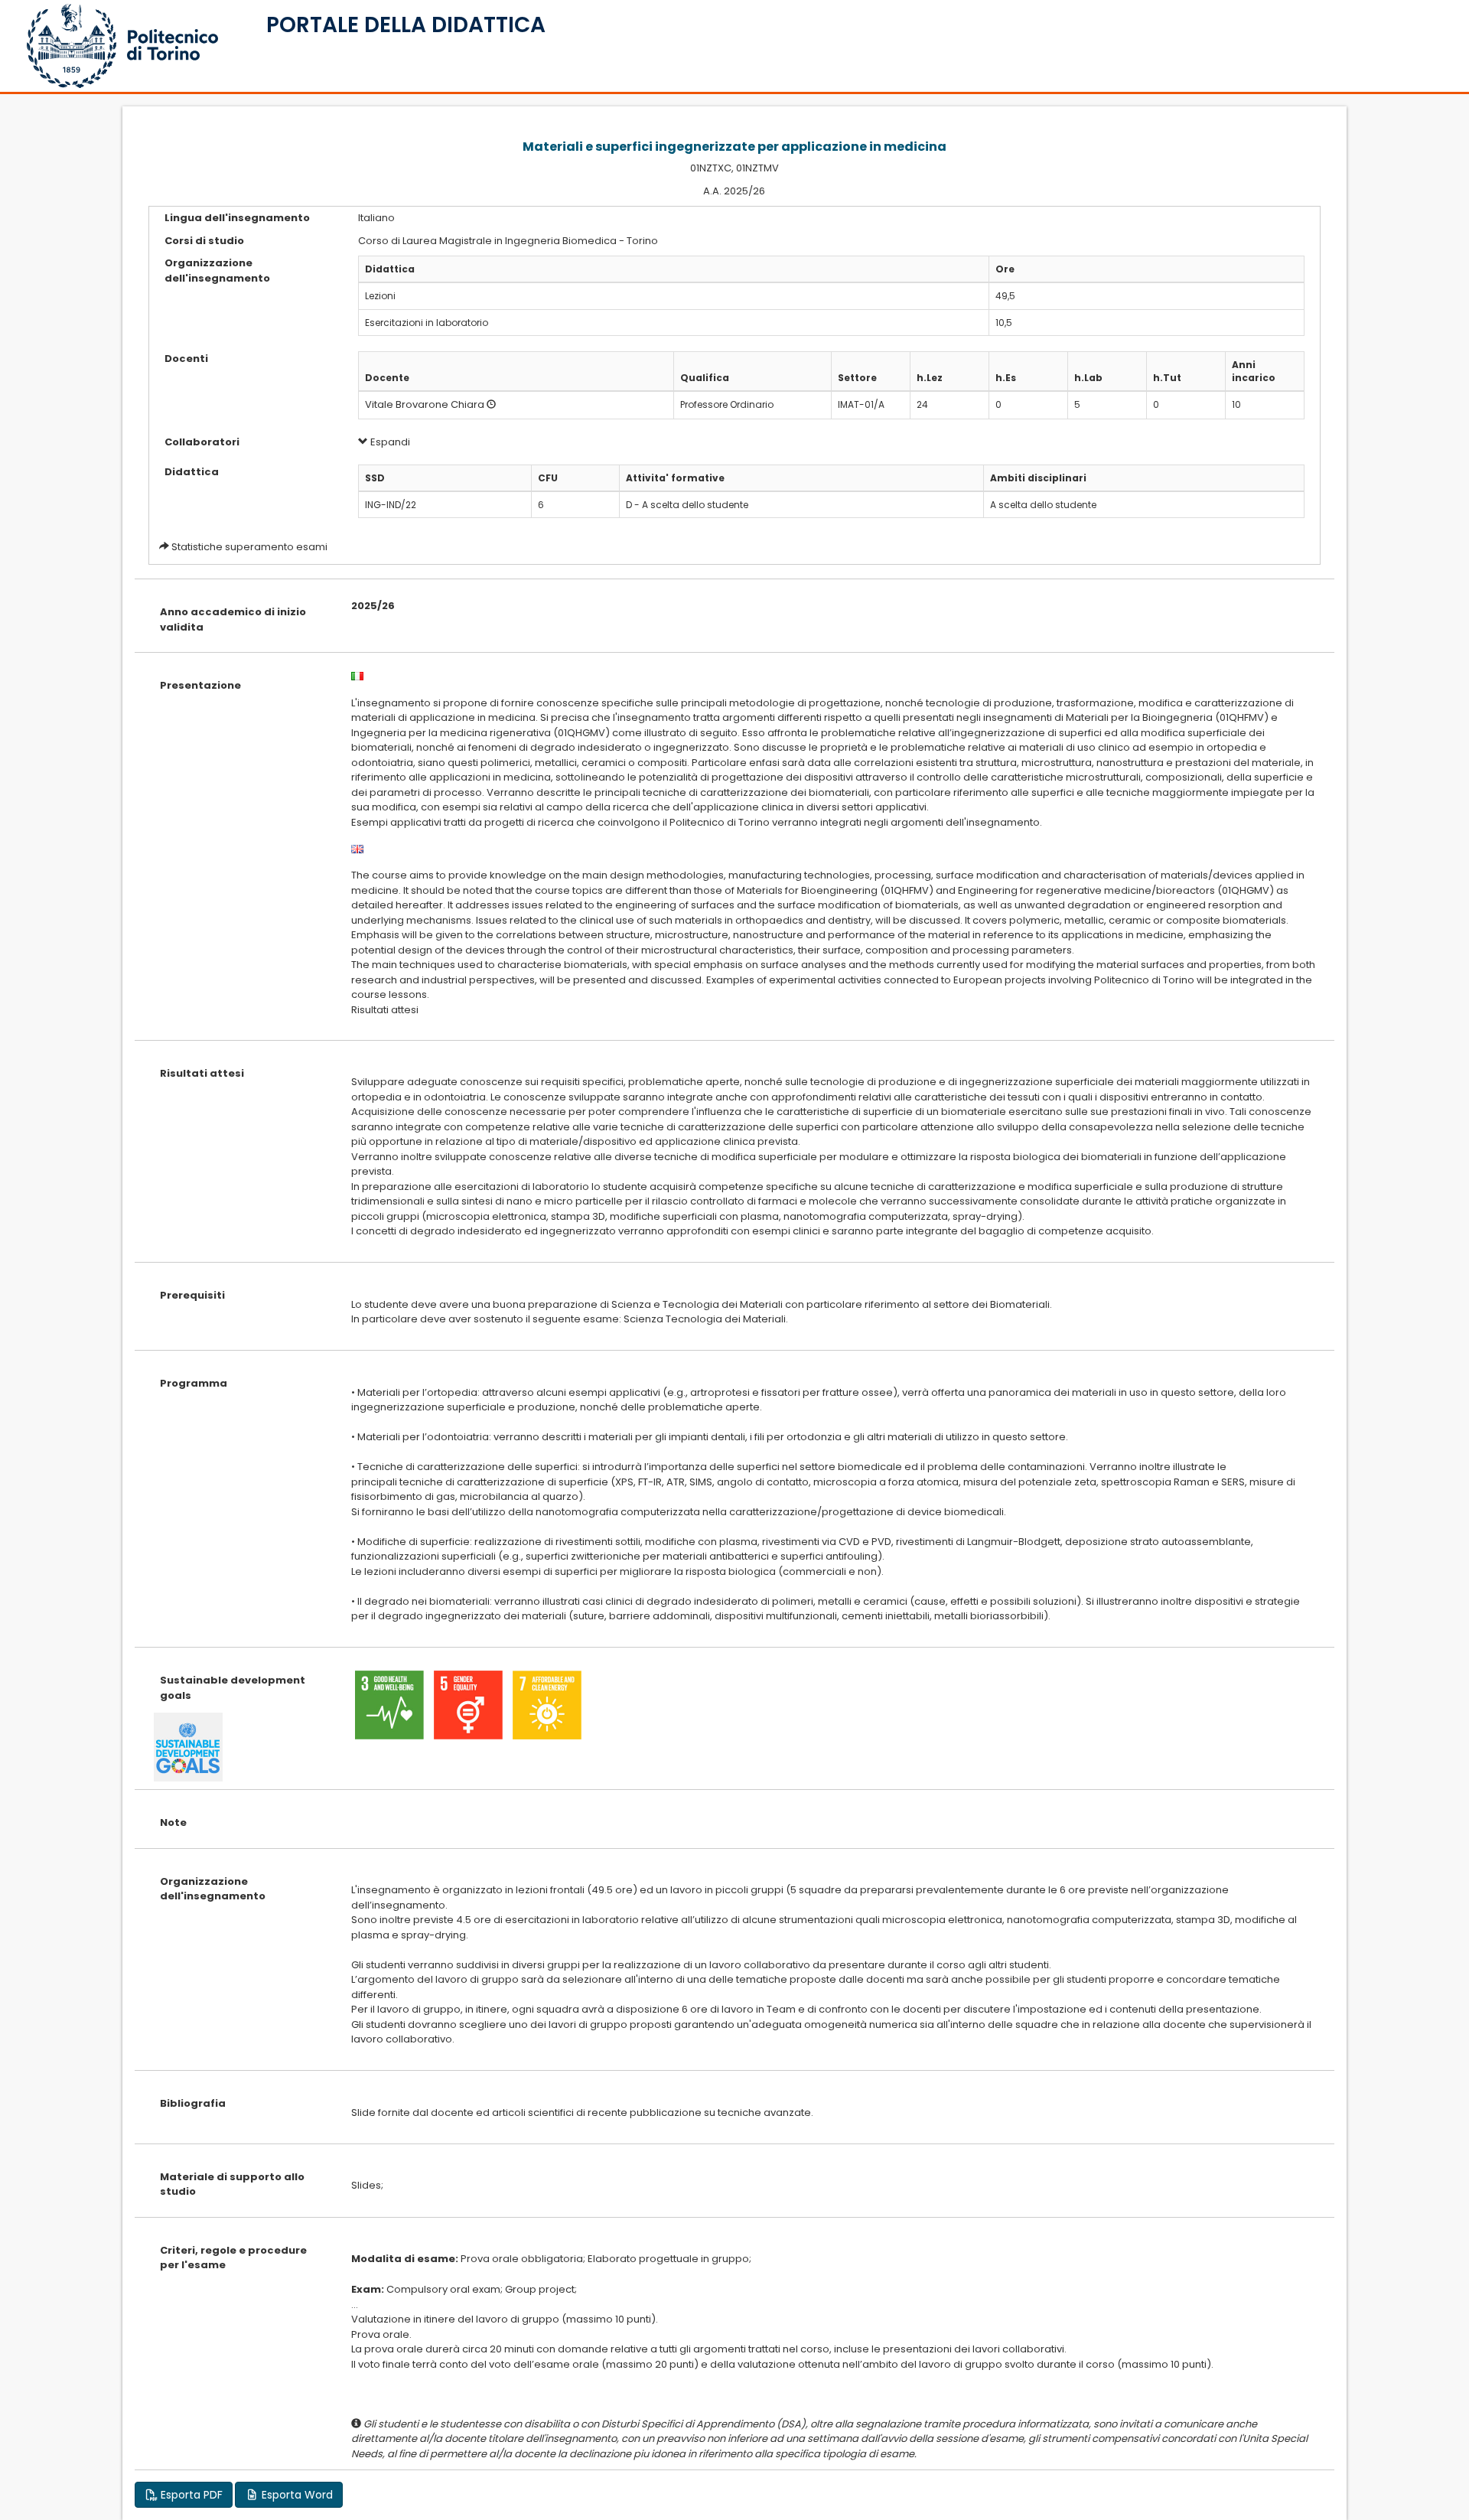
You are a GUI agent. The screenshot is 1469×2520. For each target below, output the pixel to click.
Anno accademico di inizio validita (233, 619)
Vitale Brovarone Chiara (425, 404)
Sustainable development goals (233, 1688)
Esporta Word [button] (296, 2495)
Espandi (389, 442)
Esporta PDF (190, 2495)
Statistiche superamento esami (249, 547)
